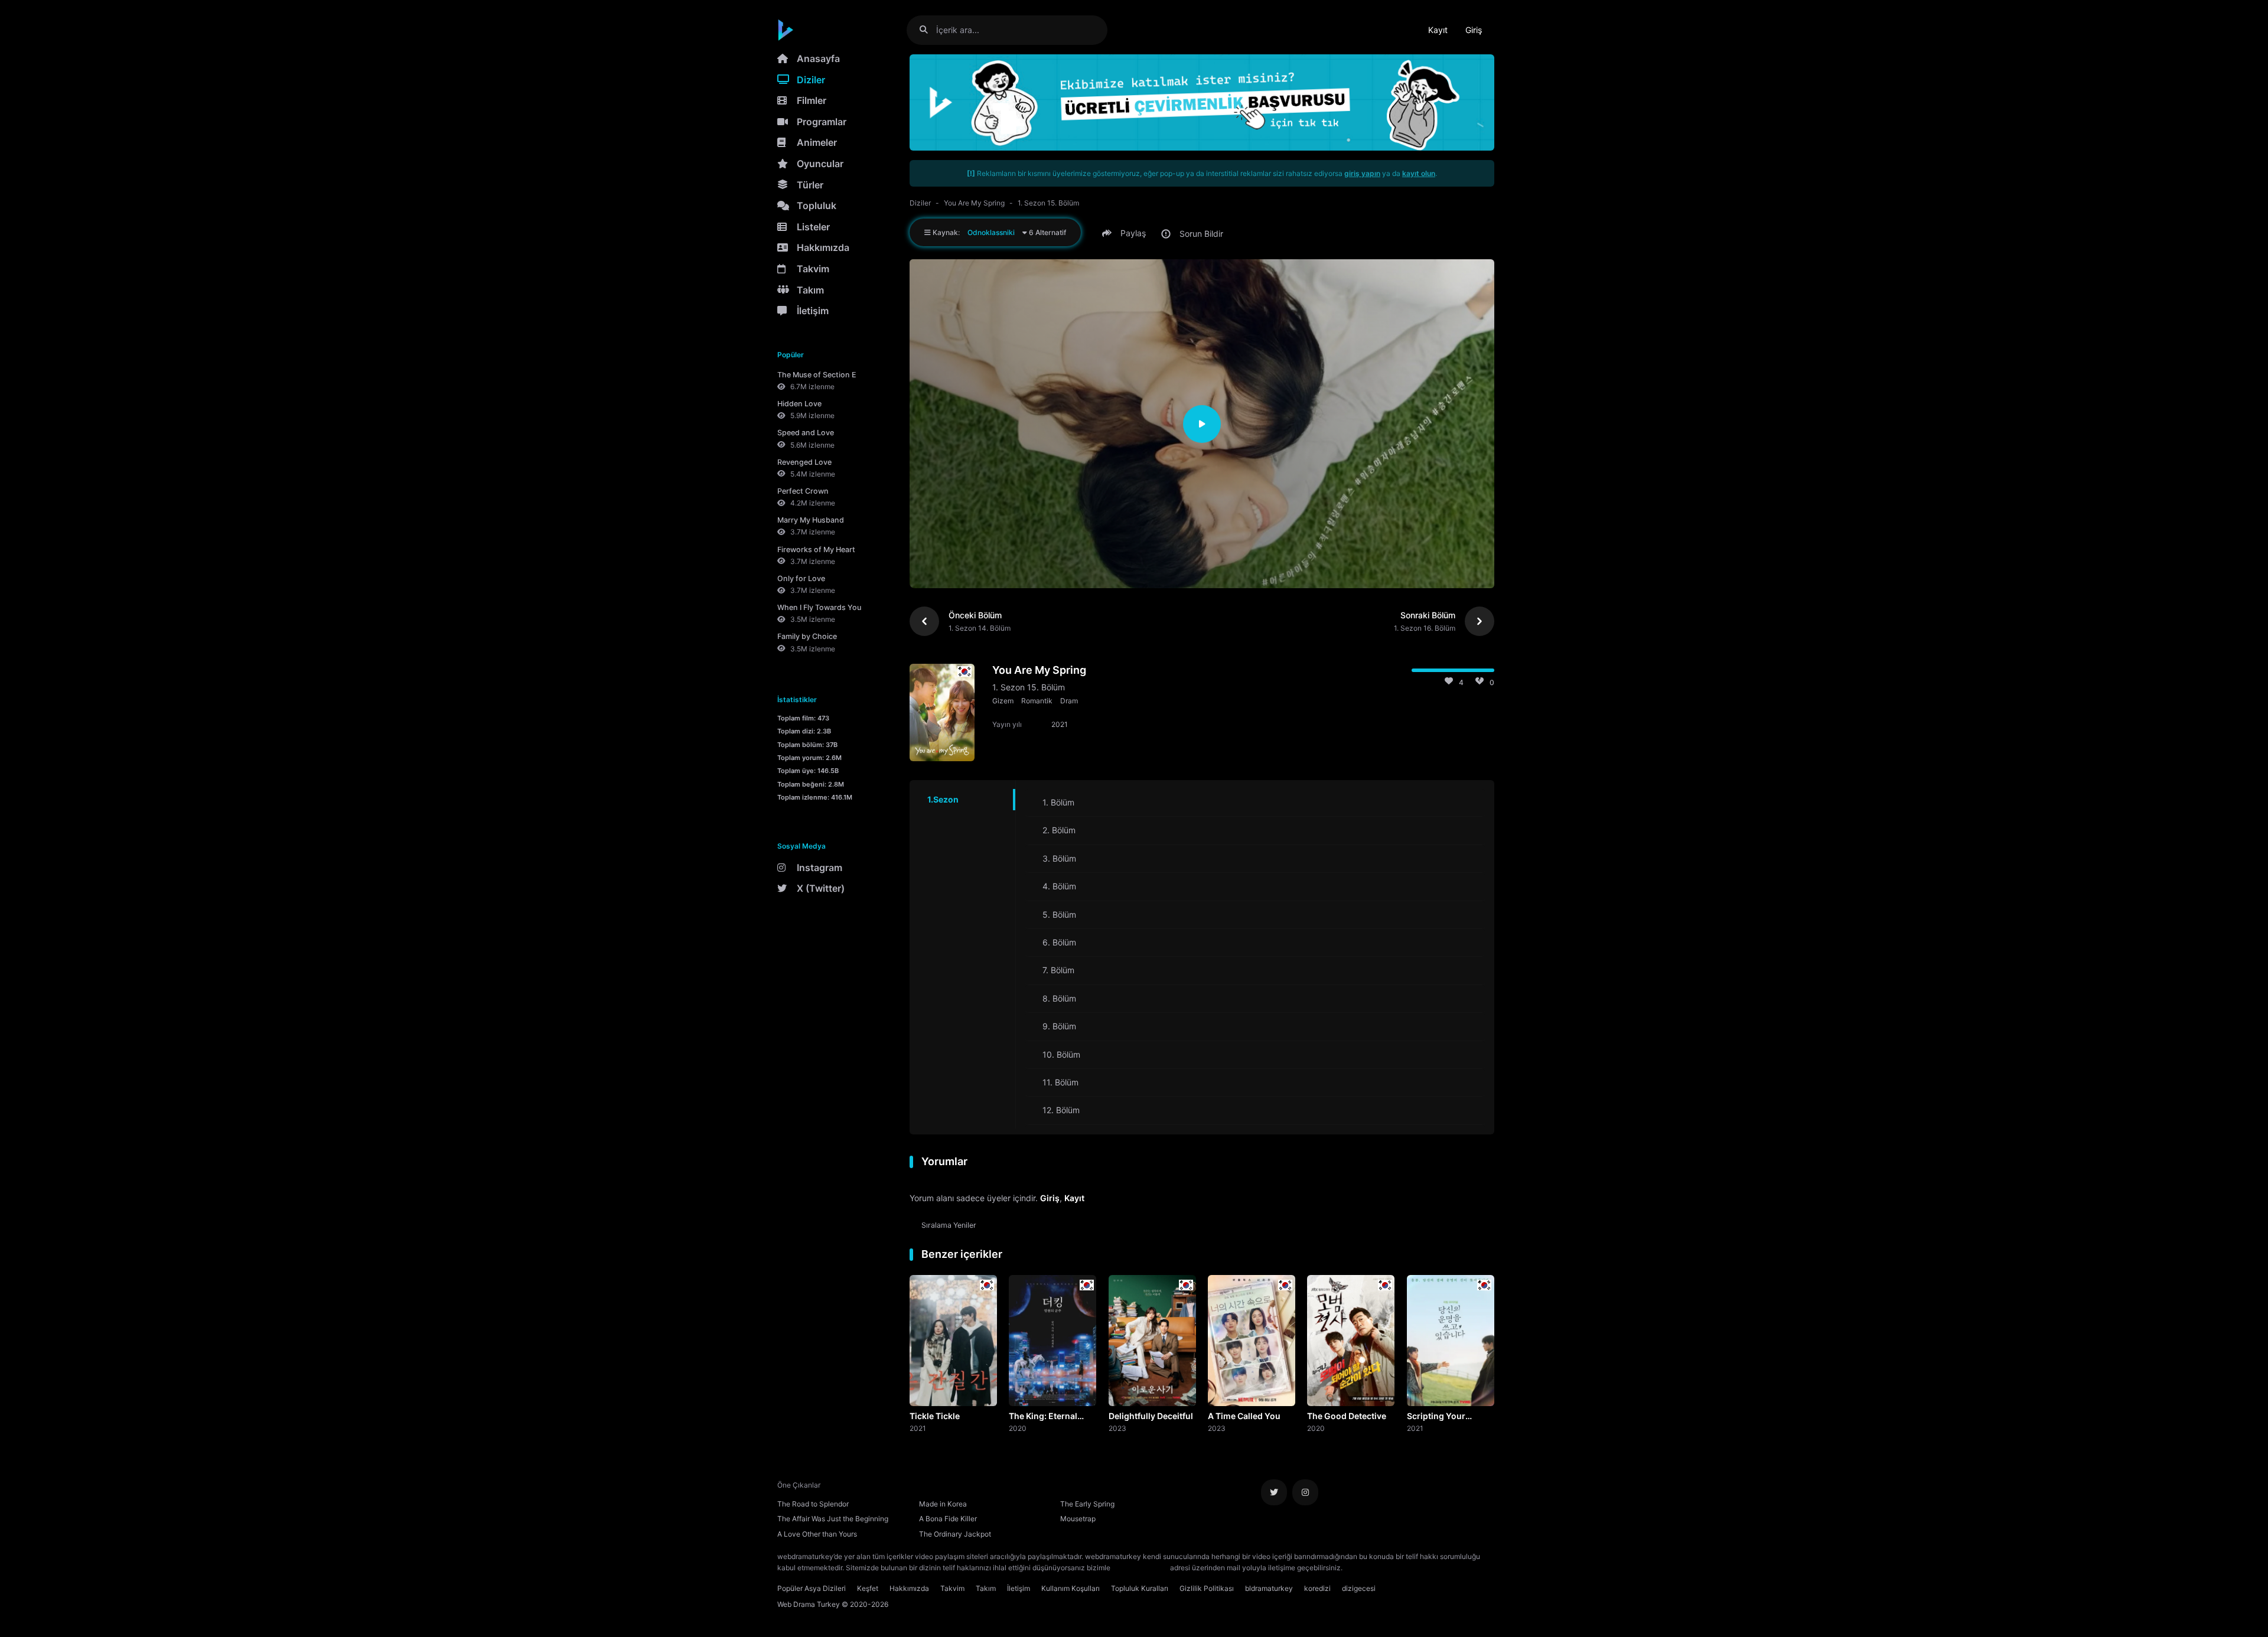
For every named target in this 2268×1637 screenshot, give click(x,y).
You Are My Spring (974, 203)
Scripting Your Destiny (1436, 1417)
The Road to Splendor (813, 1504)
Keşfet (868, 1588)
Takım (810, 290)
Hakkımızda (823, 247)
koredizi (1317, 1588)
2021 (918, 1428)
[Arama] (928, 30)
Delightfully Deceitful (1151, 1416)
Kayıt (1438, 30)
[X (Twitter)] (1274, 1492)
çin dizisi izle (1415, 1568)
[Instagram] (1305, 1492)
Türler (810, 185)
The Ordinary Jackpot (955, 1534)
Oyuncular (820, 164)
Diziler (811, 80)
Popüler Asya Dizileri (812, 1588)
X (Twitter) (821, 888)
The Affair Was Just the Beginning (833, 1519)
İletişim (813, 311)
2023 (1117, 1428)
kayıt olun (1419, 173)
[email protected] (1140, 1568)
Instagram (819, 868)
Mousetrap (1078, 1519)
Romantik (1037, 701)
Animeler (817, 142)
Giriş (1474, 30)
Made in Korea (943, 1504)
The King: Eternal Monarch (1043, 1417)
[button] (1126, 233)
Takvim (813, 269)
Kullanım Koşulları (1071, 1588)
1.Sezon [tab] (943, 799)
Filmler (812, 100)
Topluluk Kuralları (1140, 1588)
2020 (1018, 1428)
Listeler (813, 227)
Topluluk (817, 206)
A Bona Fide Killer (948, 1519)
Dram (1069, 701)
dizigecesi (1359, 1588)
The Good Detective (1347, 1416)
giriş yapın (1362, 173)
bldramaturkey (1269, 1588)
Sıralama (949, 1225)
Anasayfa (818, 58)
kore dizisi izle (1368, 1568)
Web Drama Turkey (809, 1604)
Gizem (1003, 701)
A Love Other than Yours (817, 1534)
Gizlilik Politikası (1207, 1588)
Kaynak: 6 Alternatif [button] (998, 232)
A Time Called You (1244, 1416)
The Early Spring (1087, 1504)
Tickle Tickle (935, 1416)
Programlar (822, 122)
